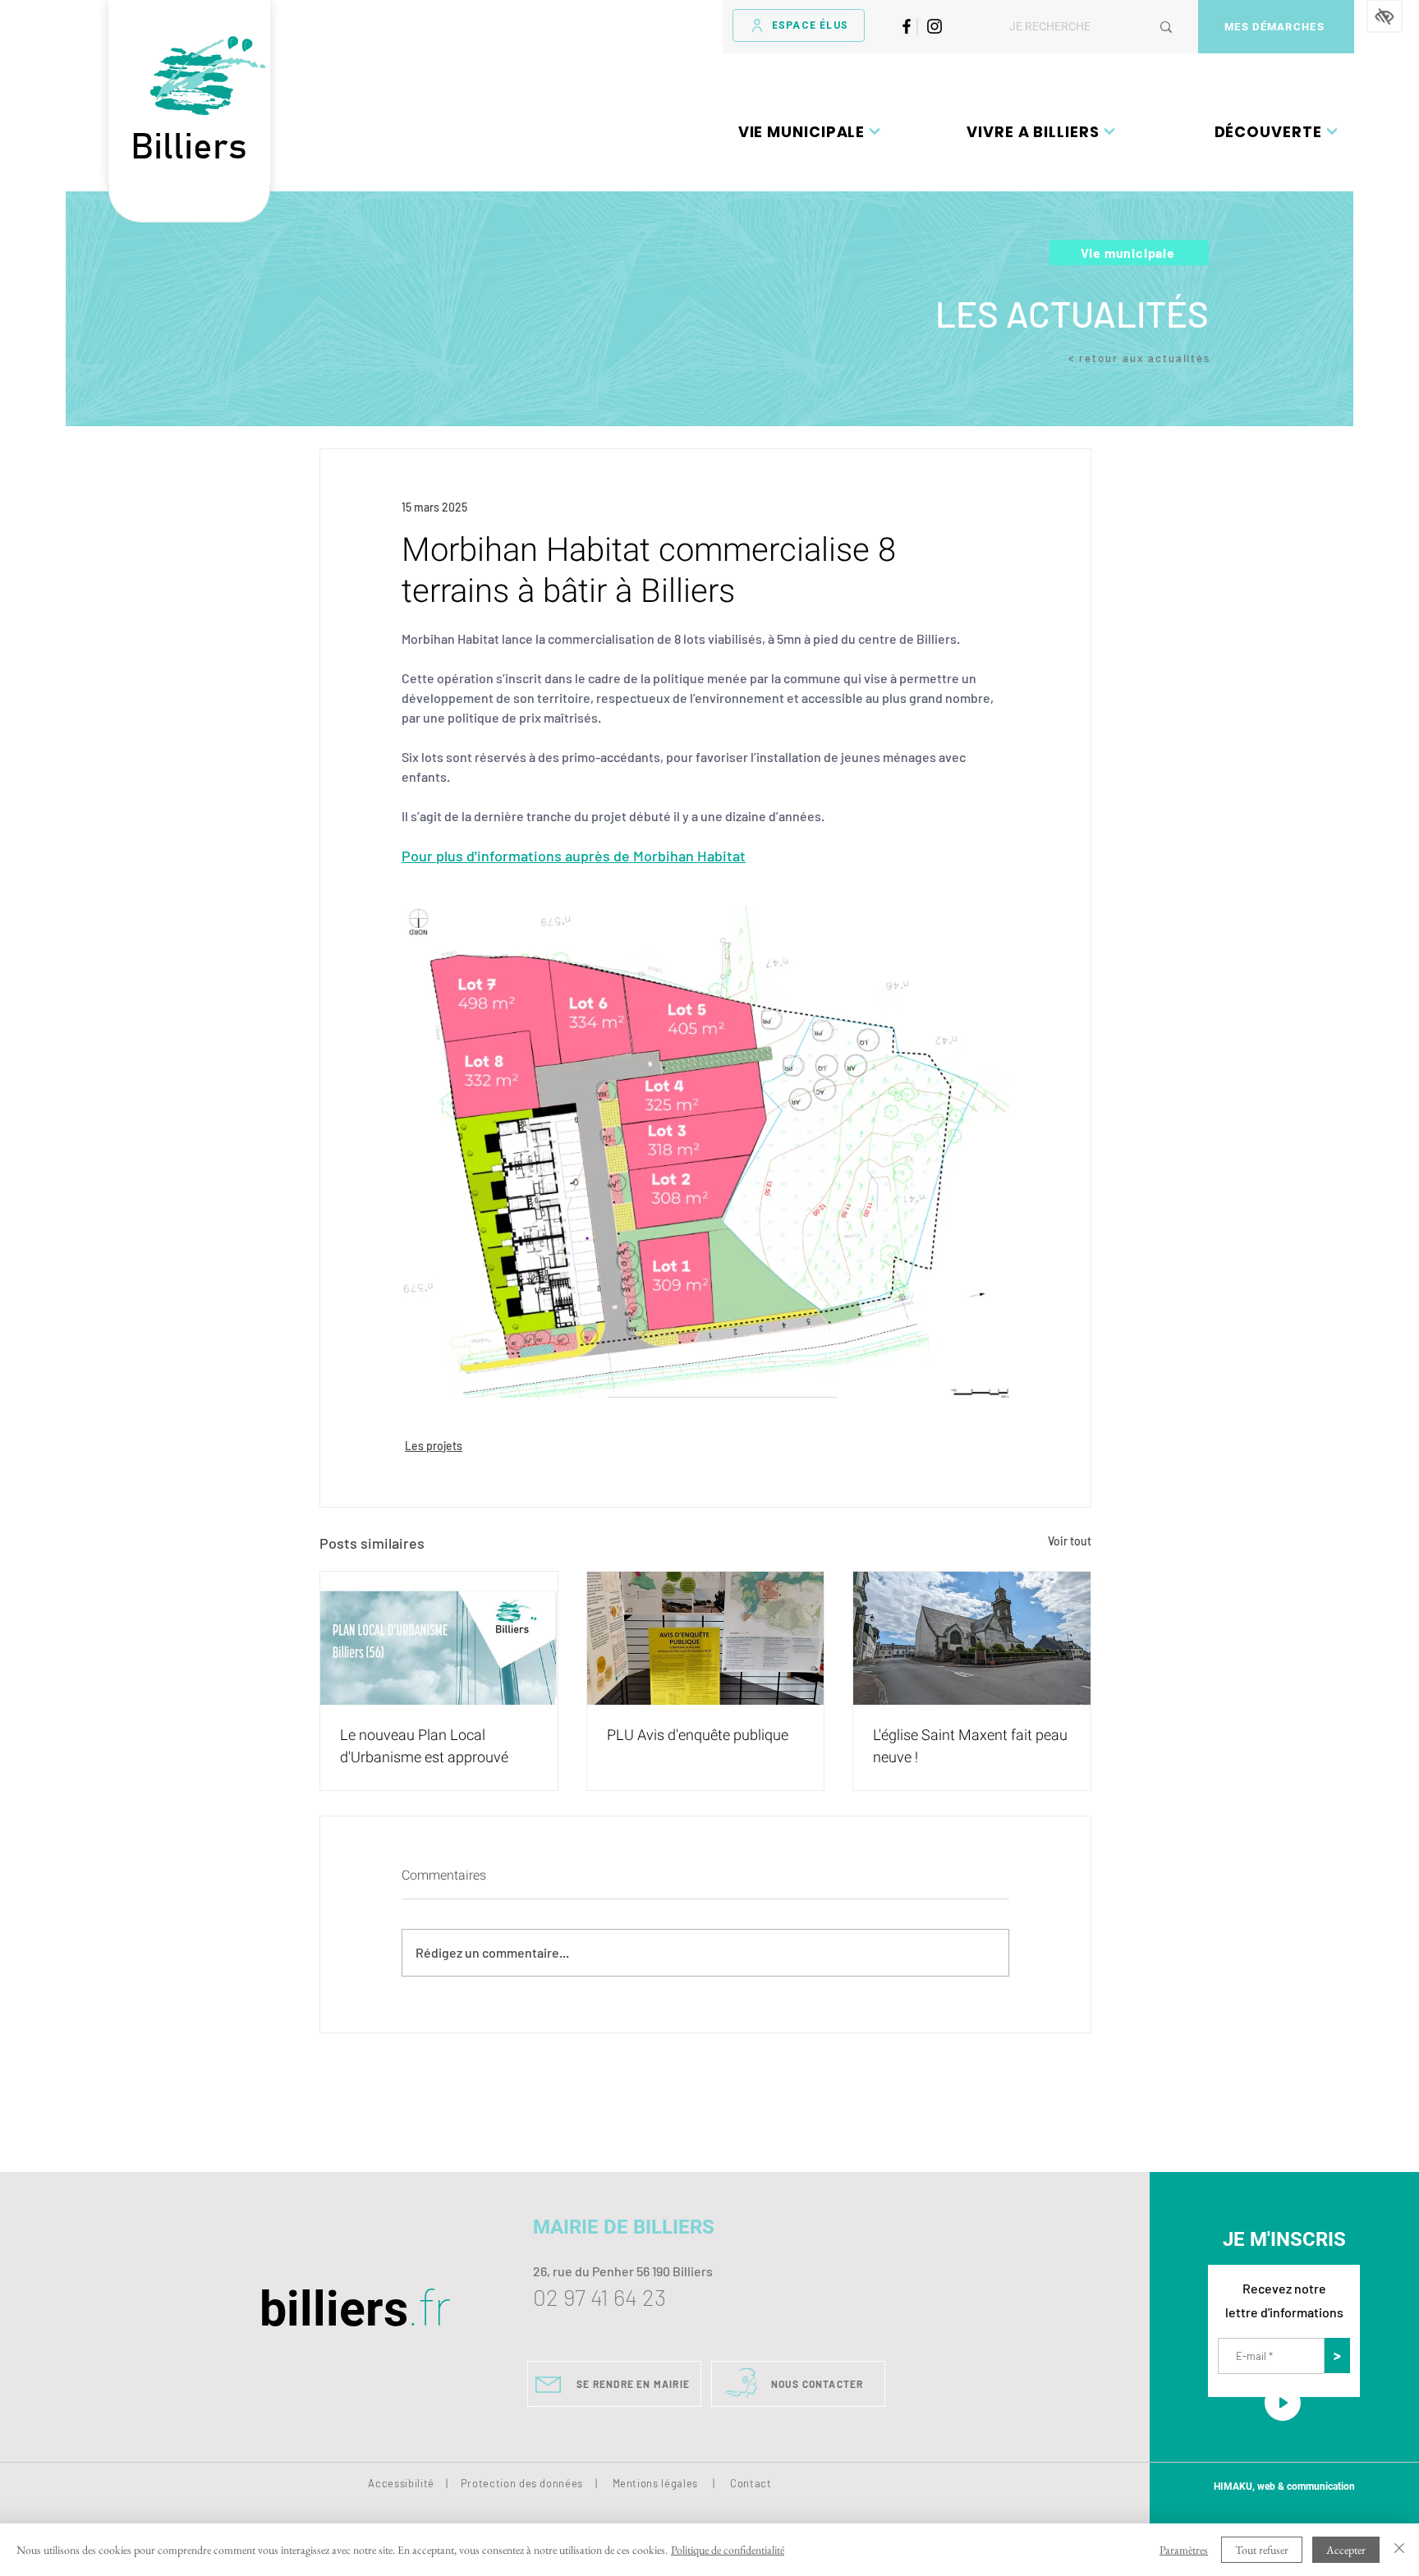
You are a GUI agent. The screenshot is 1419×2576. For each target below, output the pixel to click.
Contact (751, 2483)
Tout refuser (1262, 2550)
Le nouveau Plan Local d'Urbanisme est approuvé (424, 1747)
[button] (810, 131)
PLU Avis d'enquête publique (698, 1736)
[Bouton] (189, 204)
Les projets (434, 1446)
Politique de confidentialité (728, 2550)
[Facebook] (907, 26)
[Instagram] (935, 26)
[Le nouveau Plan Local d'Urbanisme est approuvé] (439, 1638)
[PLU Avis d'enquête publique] (706, 1638)
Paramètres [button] (1184, 2550)
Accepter (1346, 2550)
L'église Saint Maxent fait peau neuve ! (970, 1747)
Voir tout (1070, 1541)
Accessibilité (401, 2483)
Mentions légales (655, 2483)
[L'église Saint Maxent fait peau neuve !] (972, 1638)
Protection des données (522, 2483)
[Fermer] (1399, 2550)
